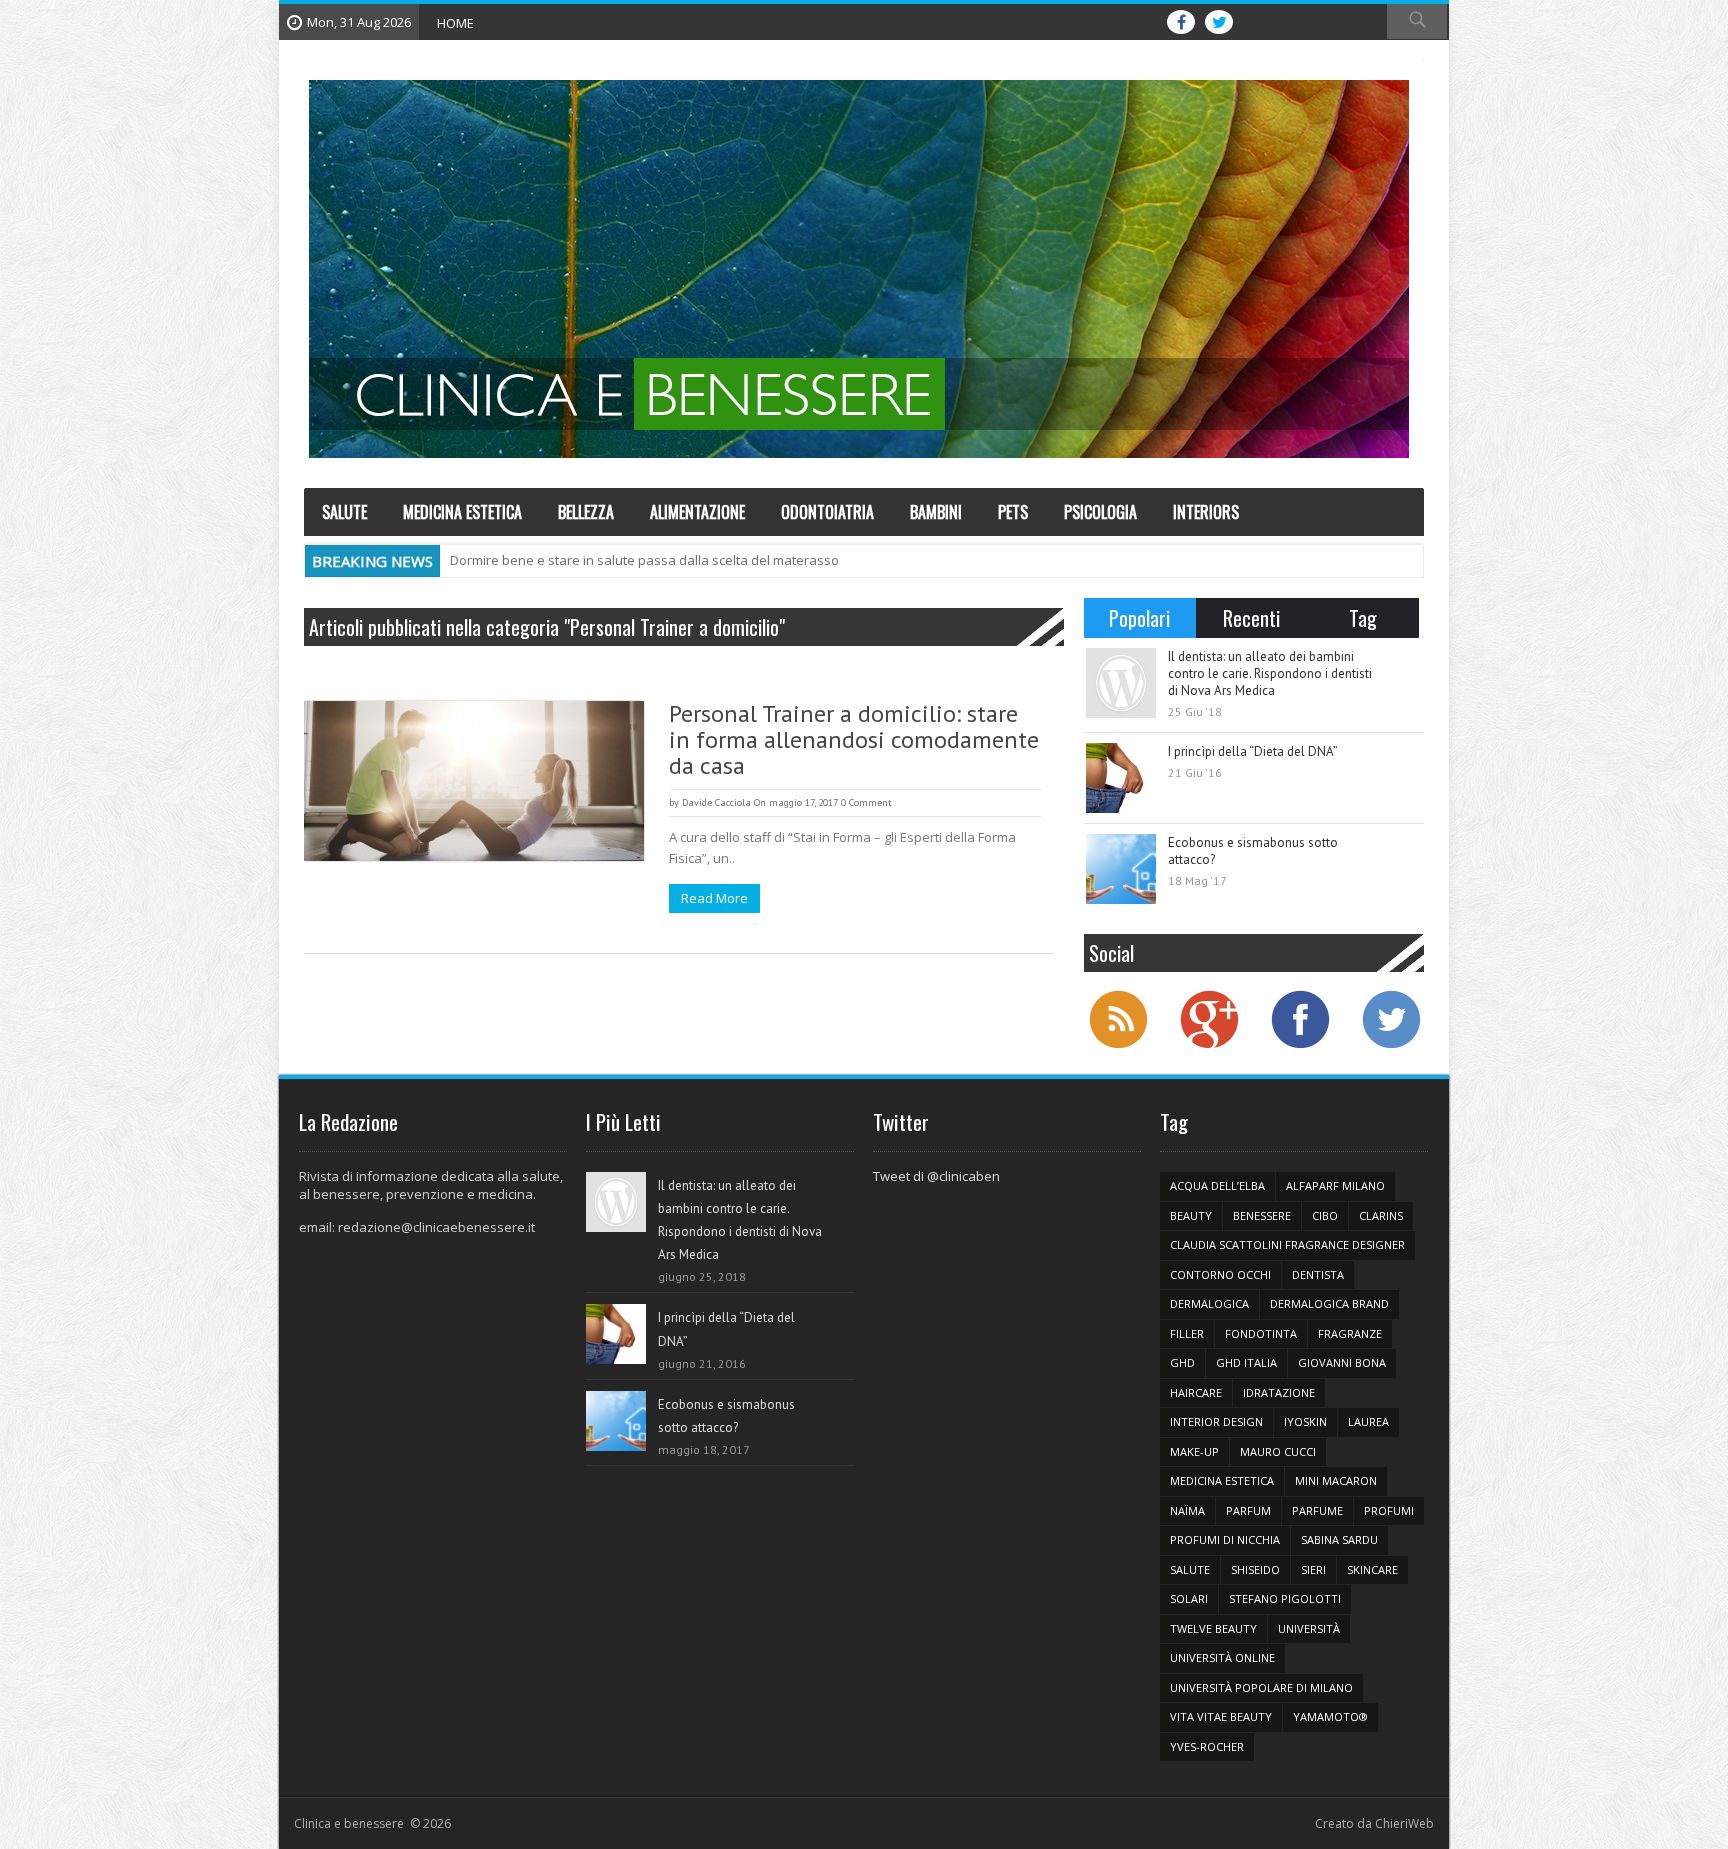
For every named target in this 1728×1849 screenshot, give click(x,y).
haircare (1196, 1392)
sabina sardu (1339, 1539)
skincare (1372, 1569)
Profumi (1389, 1510)
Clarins (1381, 1215)
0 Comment (866, 802)
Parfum (1248, 1510)
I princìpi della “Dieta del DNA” (1253, 751)
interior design (1216, 1421)
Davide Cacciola (716, 802)
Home (455, 23)
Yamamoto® (1330, 1716)
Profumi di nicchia (1225, 1539)
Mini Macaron (1336, 1480)
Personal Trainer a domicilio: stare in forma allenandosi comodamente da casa (854, 739)
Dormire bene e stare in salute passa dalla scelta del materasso (644, 560)
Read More (714, 898)
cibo (1325, 1215)
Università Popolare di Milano (1261, 1687)
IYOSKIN (1305, 1421)
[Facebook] (1300, 1046)
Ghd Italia (1246, 1362)
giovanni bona (1342, 1362)
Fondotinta (1261, 1333)
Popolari (1139, 618)
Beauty (1191, 1215)
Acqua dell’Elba (1217, 1185)
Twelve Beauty (1213, 1628)
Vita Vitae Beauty (1221, 1716)
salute (1190, 1569)
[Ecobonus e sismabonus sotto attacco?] (1121, 869)
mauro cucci (1278, 1451)
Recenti (1251, 618)
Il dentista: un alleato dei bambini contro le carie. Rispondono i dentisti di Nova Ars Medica (1270, 673)
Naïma (1187, 1510)
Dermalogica (1209, 1303)
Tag (1363, 618)
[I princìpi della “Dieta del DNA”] (1121, 778)
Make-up (1194, 1451)
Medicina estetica (1222, 1480)
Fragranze (1350, 1333)
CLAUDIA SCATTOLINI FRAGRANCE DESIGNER (1287, 1244)
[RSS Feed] (1118, 1046)
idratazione (1279, 1392)
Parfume (1317, 1510)
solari (1189, 1598)
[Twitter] (1391, 1046)
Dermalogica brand (1329, 1303)
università (1309, 1628)
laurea (1368, 1421)
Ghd (1182, 1362)
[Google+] (1209, 1046)
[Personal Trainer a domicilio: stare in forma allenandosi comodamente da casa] (474, 781)
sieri (1313, 1569)
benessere (1262, 1215)
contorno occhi (1220, 1274)
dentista (1318, 1274)
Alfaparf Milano (1335, 1185)
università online (1222, 1657)
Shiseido (1255, 1569)
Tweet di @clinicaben (936, 1176)
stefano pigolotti (1285, 1598)
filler (1187, 1333)
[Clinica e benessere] (859, 269)
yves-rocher (1207, 1746)
